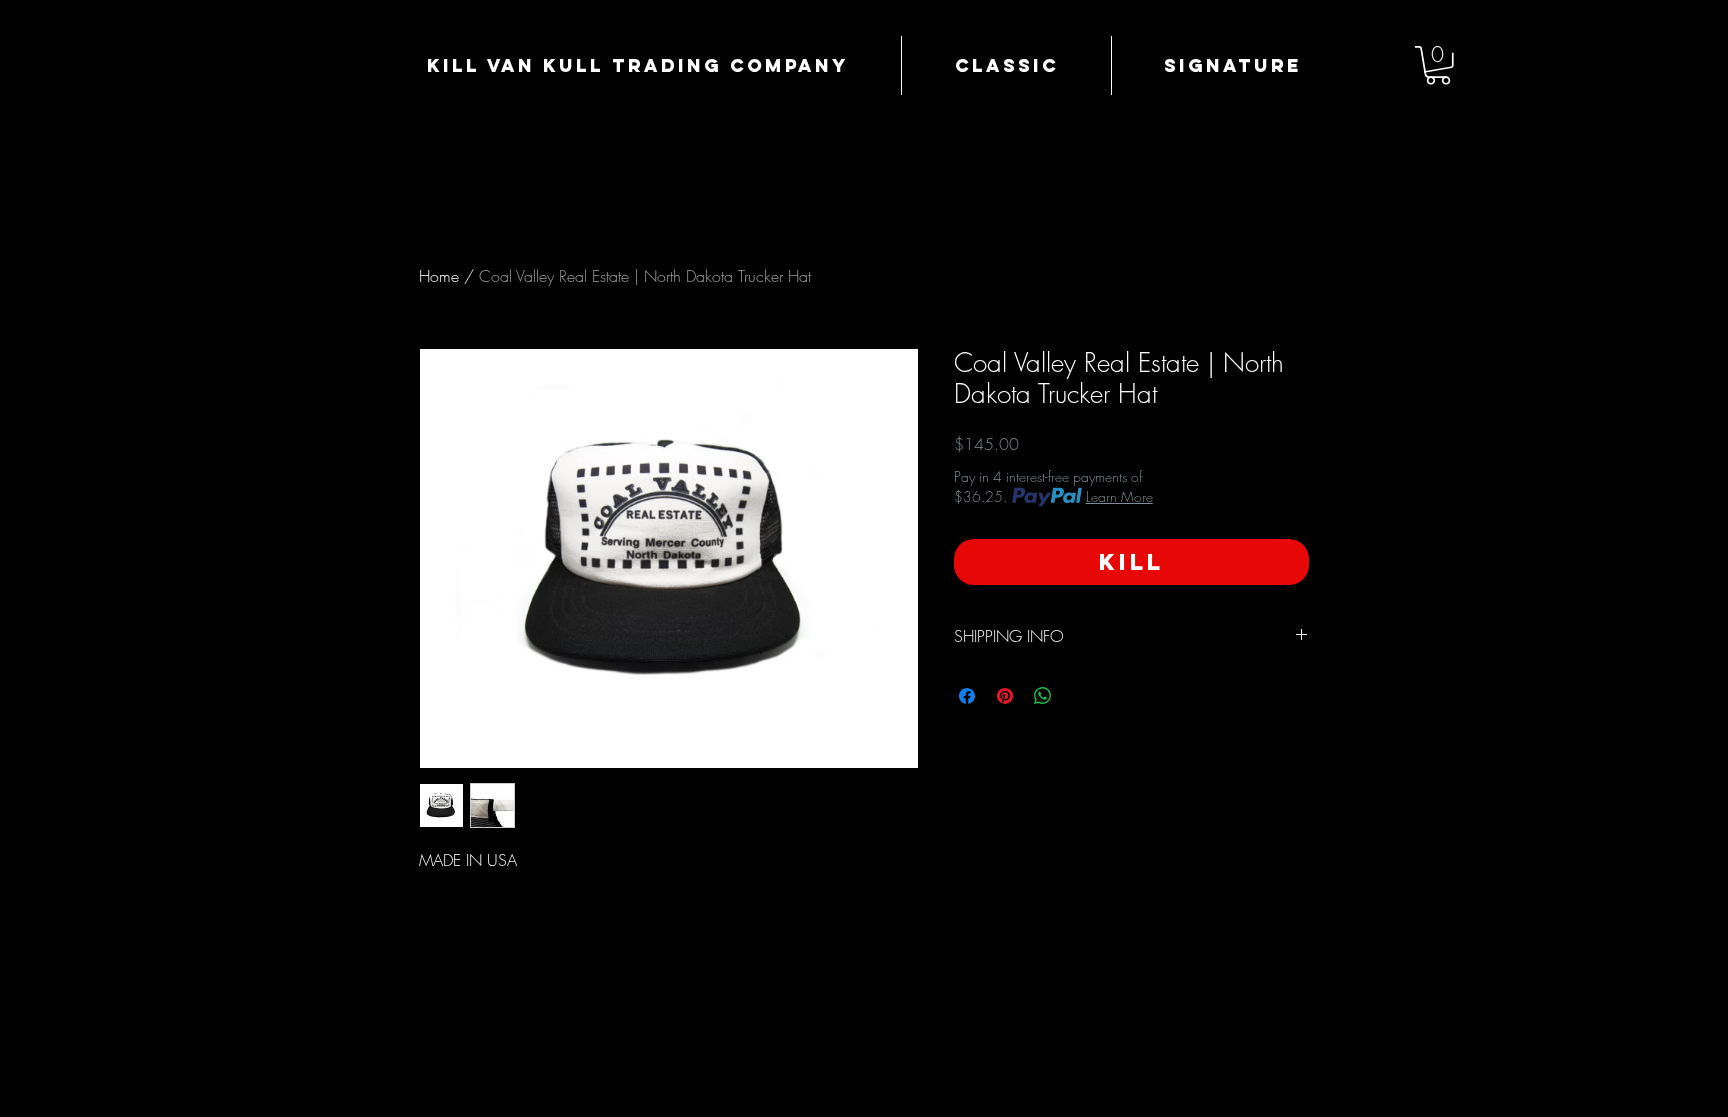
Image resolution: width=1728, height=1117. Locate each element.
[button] (1438, 65)
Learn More (1119, 496)
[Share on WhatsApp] (1043, 696)
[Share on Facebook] (967, 696)
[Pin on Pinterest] (1005, 696)
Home (439, 276)
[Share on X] (1081, 696)
